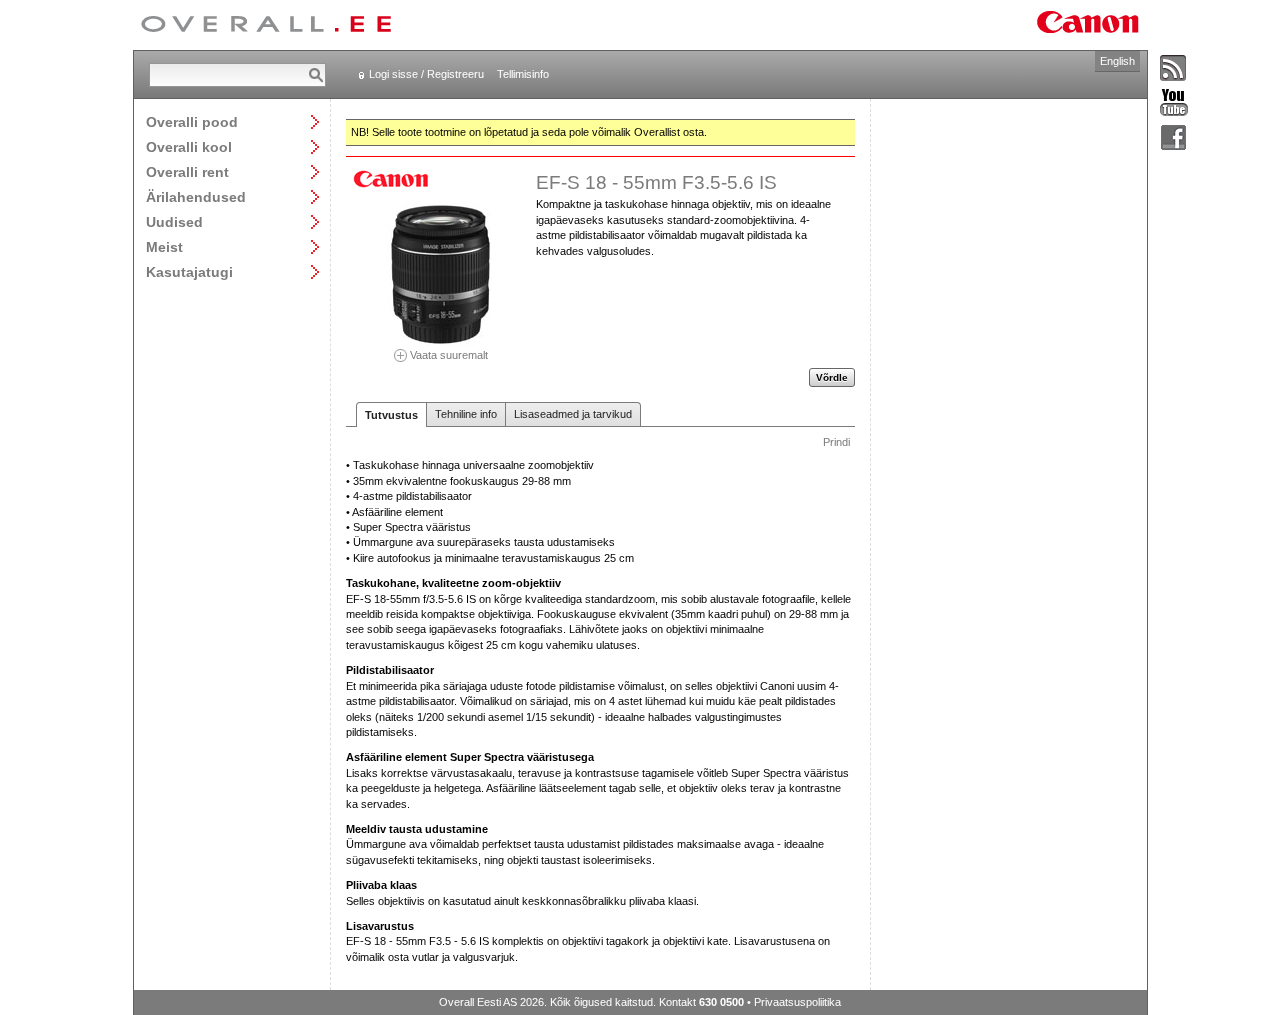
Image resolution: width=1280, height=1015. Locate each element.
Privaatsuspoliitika (797, 1002)
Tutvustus (391, 415)
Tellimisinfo (523, 74)
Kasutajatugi (189, 271)
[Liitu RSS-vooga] (1174, 69)
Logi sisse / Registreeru (426, 74)
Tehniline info (466, 414)
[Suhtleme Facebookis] (1174, 138)
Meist (164, 246)
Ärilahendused (196, 196)
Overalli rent (187, 171)
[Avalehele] (266, 25)
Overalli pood (192, 121)
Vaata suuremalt (447, 354)
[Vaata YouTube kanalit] (1174, 103)
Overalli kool (189, 146)
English (1117, 61)
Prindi (836, 442)
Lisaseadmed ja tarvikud (573, 414)
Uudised (174, 221)
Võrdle (832, 377)
